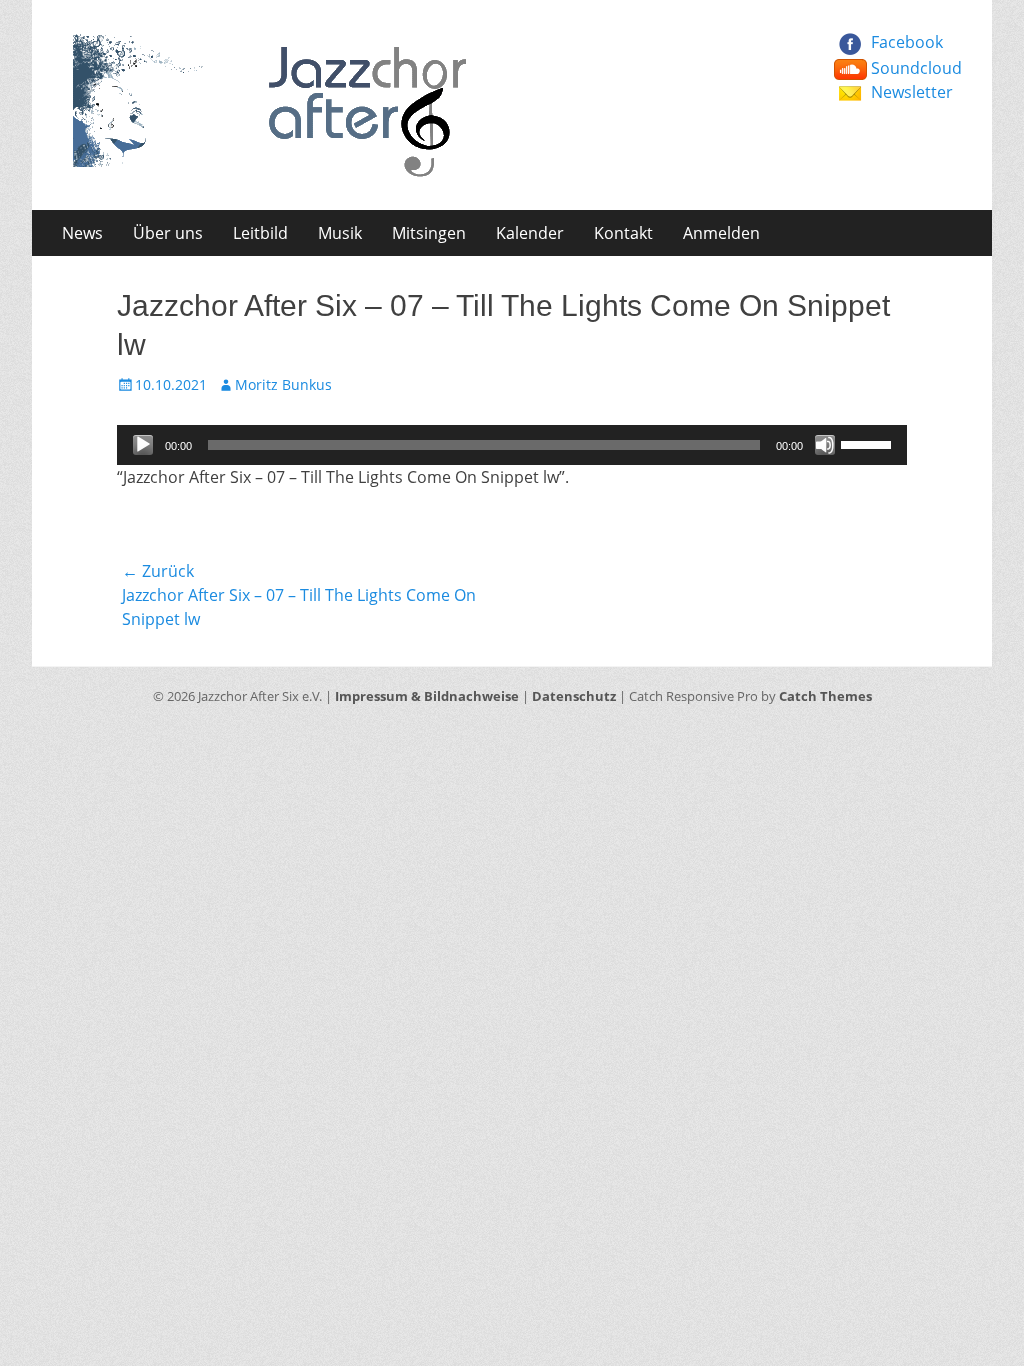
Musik (340, 233)
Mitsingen (429, 233)
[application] (512, 445)
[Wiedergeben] (143, 445)
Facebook (907, 42)
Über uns (168, 233)
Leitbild (260, 233)
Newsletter (912, 92)
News (82, 233)
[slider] (869, 443)
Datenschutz (574, 696)
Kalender (530, 233)
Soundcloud (916, 68)
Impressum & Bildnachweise (427, 696)
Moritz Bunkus (283, 384)
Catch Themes (825, 696)
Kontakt (623, 233)
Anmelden (721, 233)
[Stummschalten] (825, 445)
